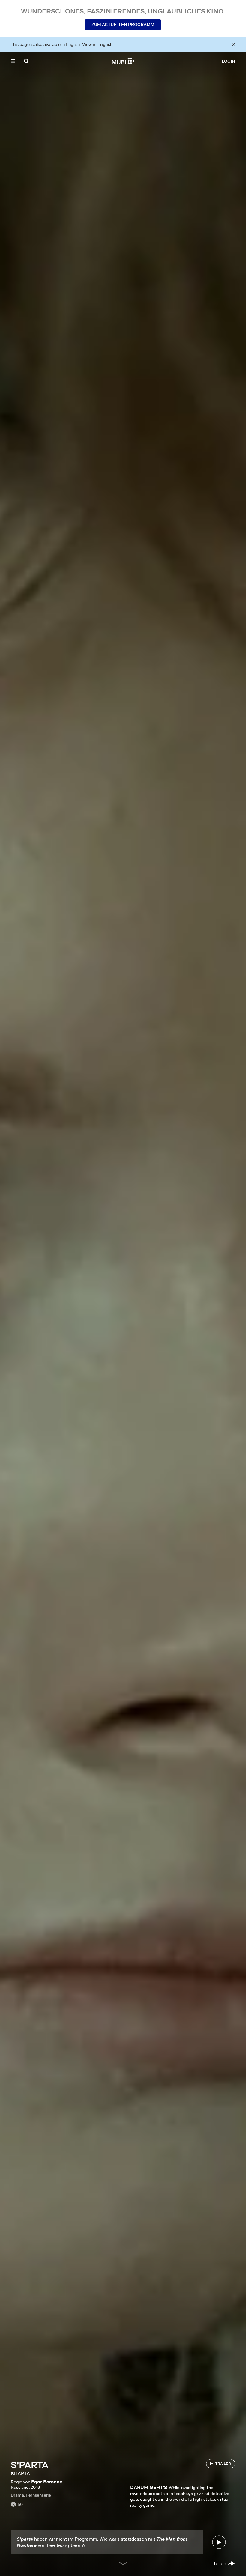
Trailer (223, 2463)
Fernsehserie (38, 2495)
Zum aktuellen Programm (123, 25)
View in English (97, 44)
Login (228, 61)
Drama (17, 2495)
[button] (13, 61)
